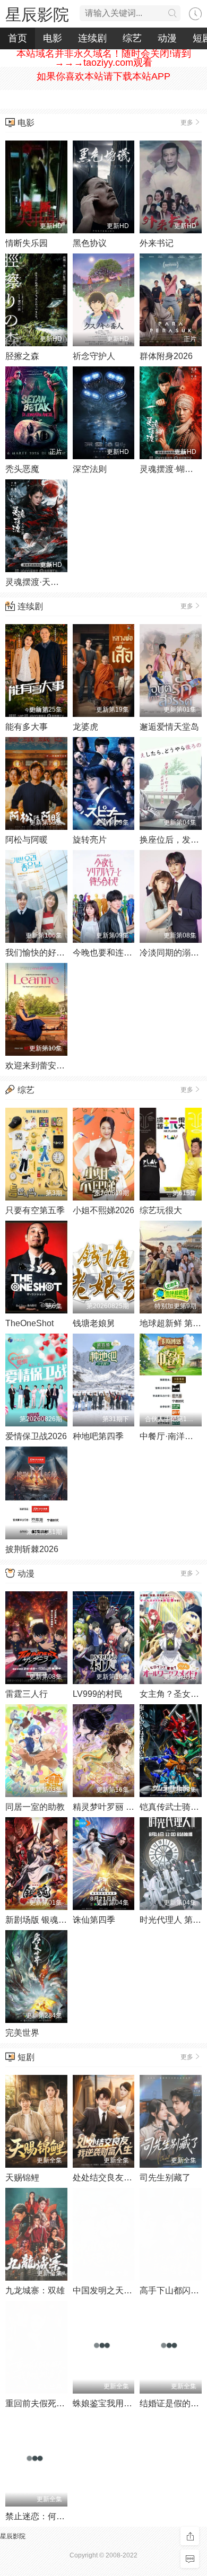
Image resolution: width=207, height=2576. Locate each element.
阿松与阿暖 (27, 840)
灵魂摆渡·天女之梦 (41, 582)
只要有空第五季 (35, 1210)
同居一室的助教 (35, 1807)
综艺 (132, 38)
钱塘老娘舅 (94, 1323)
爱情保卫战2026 (36, 1436)
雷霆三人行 (27, 1694)
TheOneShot (29, 1323)
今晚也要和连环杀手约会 (119, 953)
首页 (18, 38)
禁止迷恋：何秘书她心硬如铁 (61, 2516)
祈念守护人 (94, 356)
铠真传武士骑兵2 (172, 1807)
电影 (53, 38)
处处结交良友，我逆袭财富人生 (132, 2178)
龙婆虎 (85, 727)
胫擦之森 (22, 356)
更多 (187, 122)
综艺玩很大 (161, 1210)
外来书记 (157, 243)
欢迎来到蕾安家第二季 (48, 1066)
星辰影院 (37, 15)
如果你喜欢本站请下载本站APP (103, 76)
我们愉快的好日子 (39, 953)
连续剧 (92, 38)
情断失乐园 (27, 243)
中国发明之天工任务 (111, 2290)
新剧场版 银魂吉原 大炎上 (54, 1920)
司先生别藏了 (165, 2178)
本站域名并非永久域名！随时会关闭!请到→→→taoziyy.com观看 (104, 58)
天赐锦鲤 (22, 2178)
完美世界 (22, 2033)
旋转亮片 (90, 840)
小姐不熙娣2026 (103, 1210)
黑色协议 (90, 243)
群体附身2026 (166, 356)
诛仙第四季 (94, 1920)
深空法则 (90, 469)
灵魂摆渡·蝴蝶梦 (171, 469)
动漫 (167, 38)
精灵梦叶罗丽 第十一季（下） (129, 1807)
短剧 (26, 2057)
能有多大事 (27, 727)
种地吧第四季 (98, 1436)
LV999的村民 (98, 1694)
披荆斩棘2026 (32, 1549)
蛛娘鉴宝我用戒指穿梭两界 (124, 2403)
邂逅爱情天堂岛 (169, 727)
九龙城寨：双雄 (35, 2290)
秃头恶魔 (22, 469)
